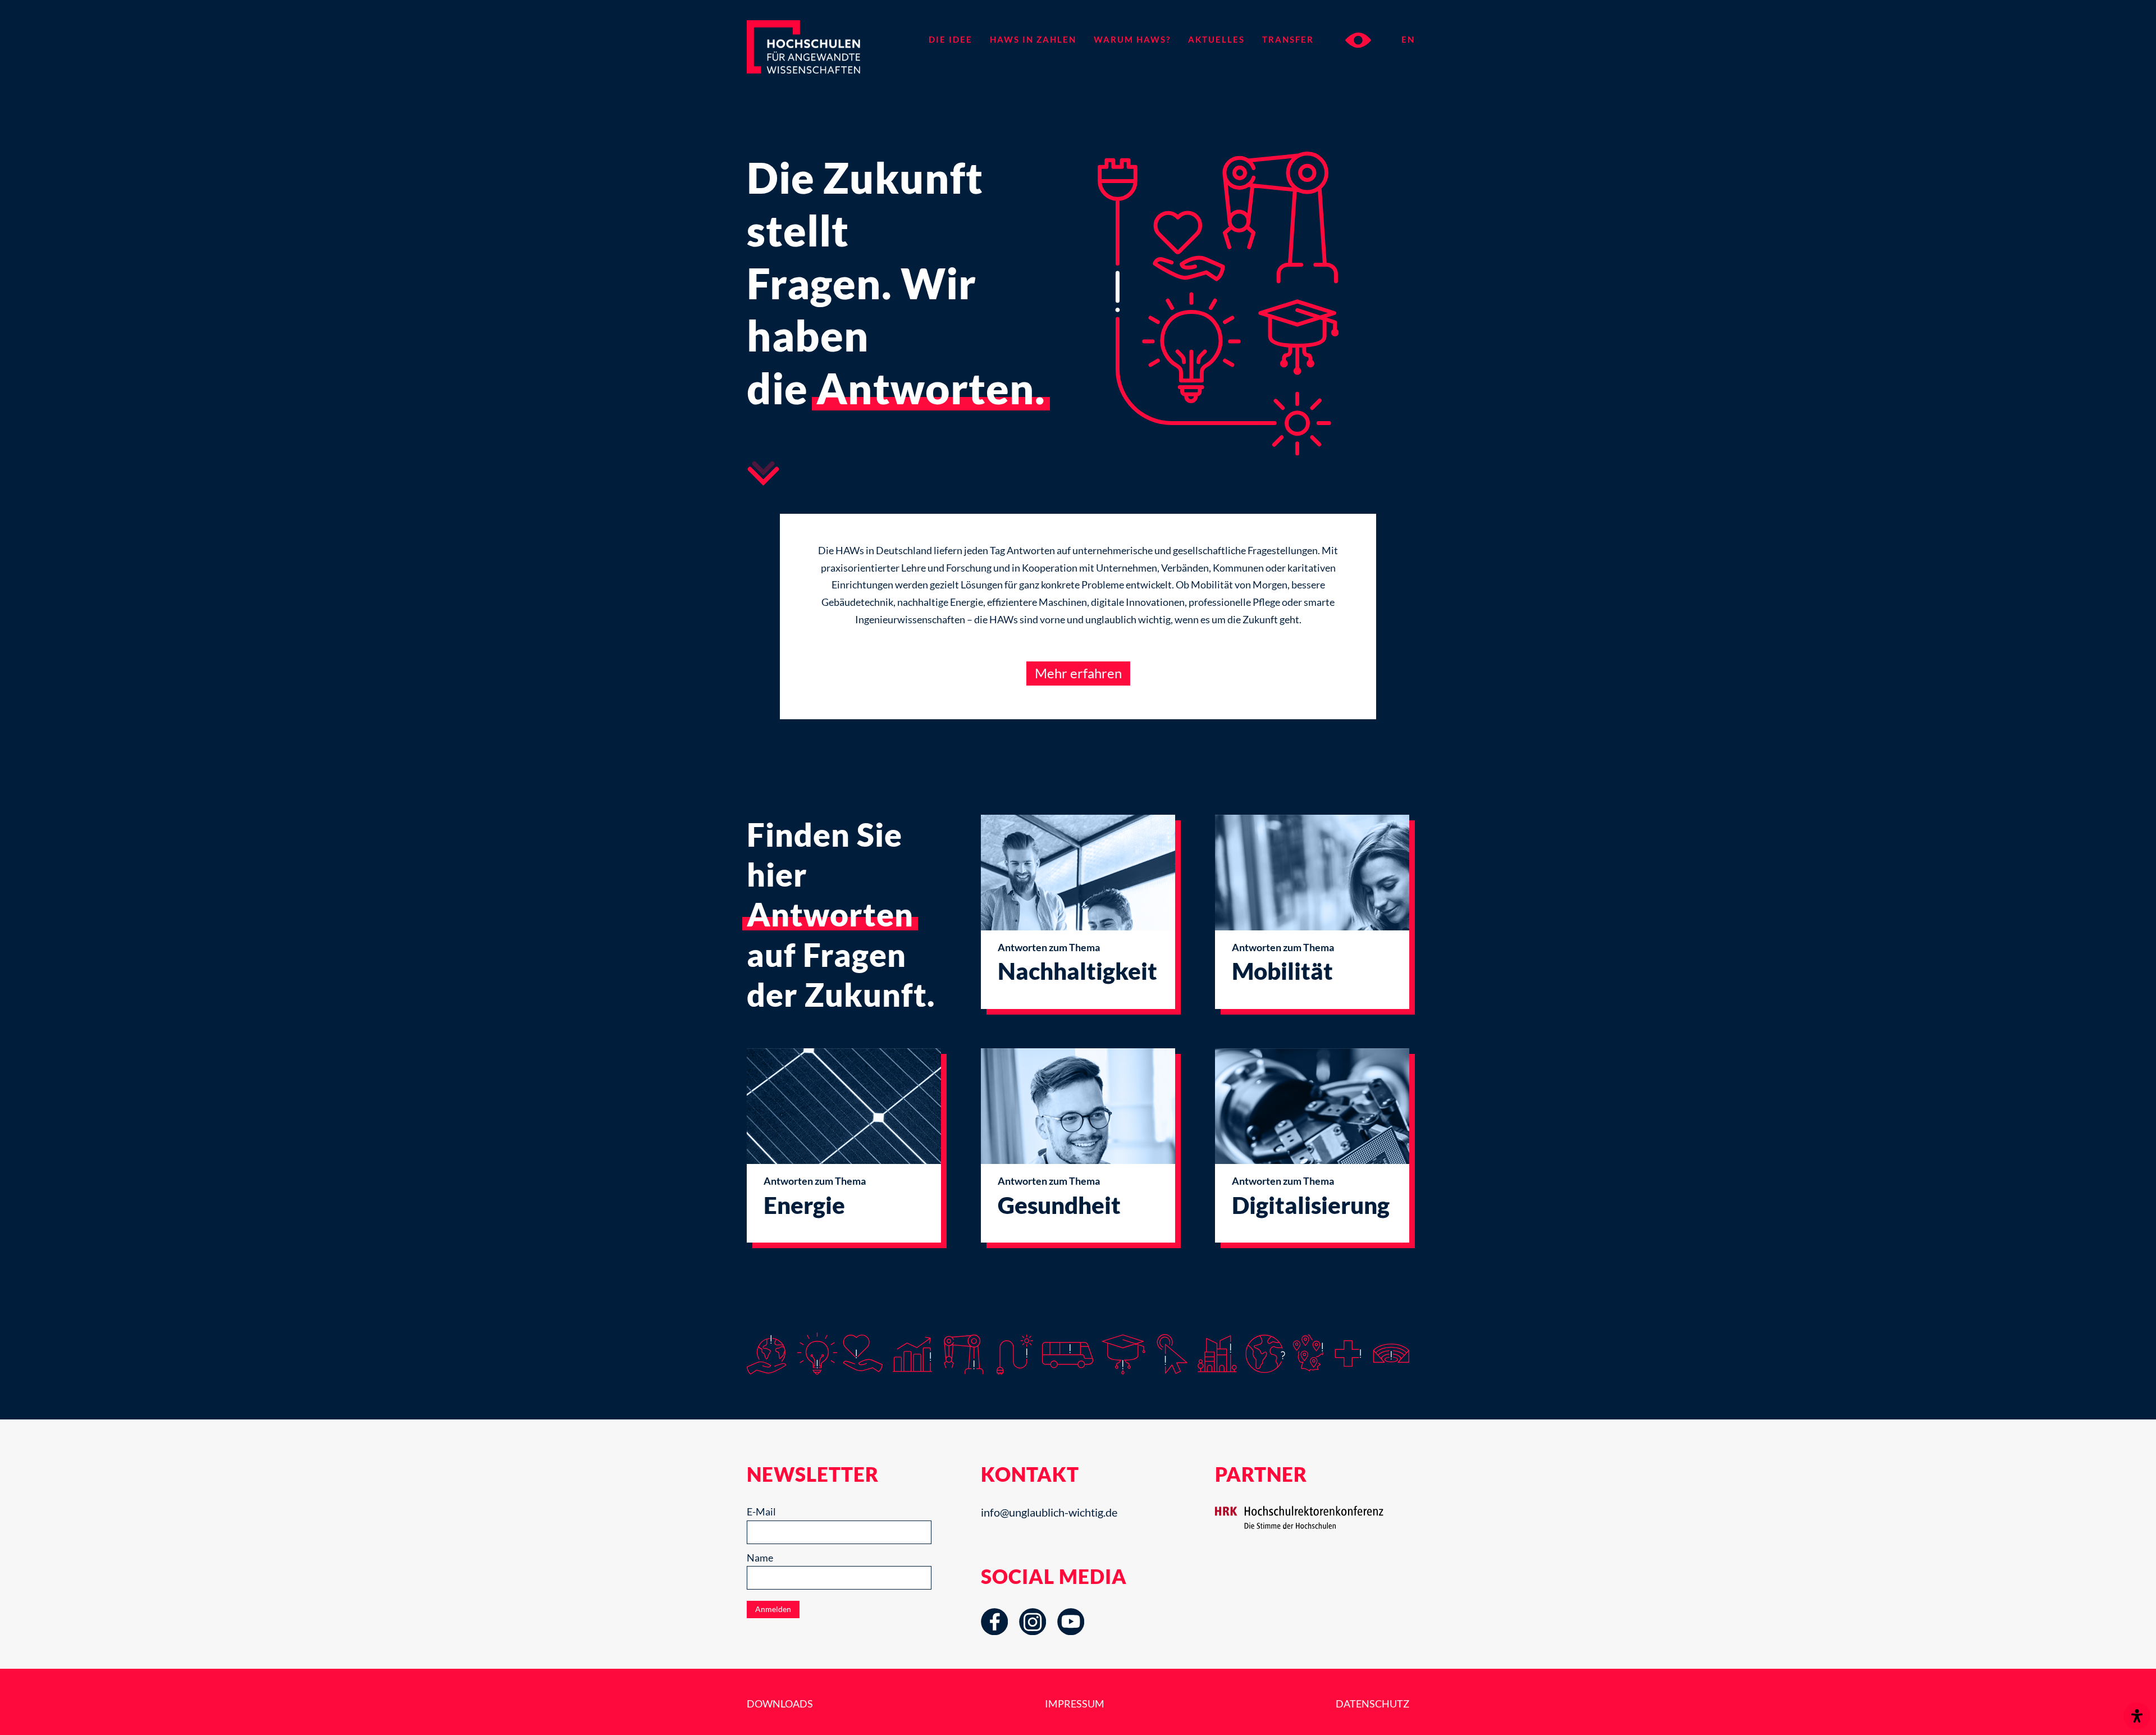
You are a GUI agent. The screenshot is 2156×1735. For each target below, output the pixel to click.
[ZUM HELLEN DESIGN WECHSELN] (1347, 39)
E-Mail (761, 1512)
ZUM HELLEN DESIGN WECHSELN (1358, 40)
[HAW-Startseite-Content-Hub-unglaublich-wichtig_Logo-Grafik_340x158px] (824, 65)
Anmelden (773, 1609)
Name (760, 1558)
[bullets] (763, 473)
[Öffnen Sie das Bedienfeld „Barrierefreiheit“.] (2137, 1716)
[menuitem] (950, 39)
